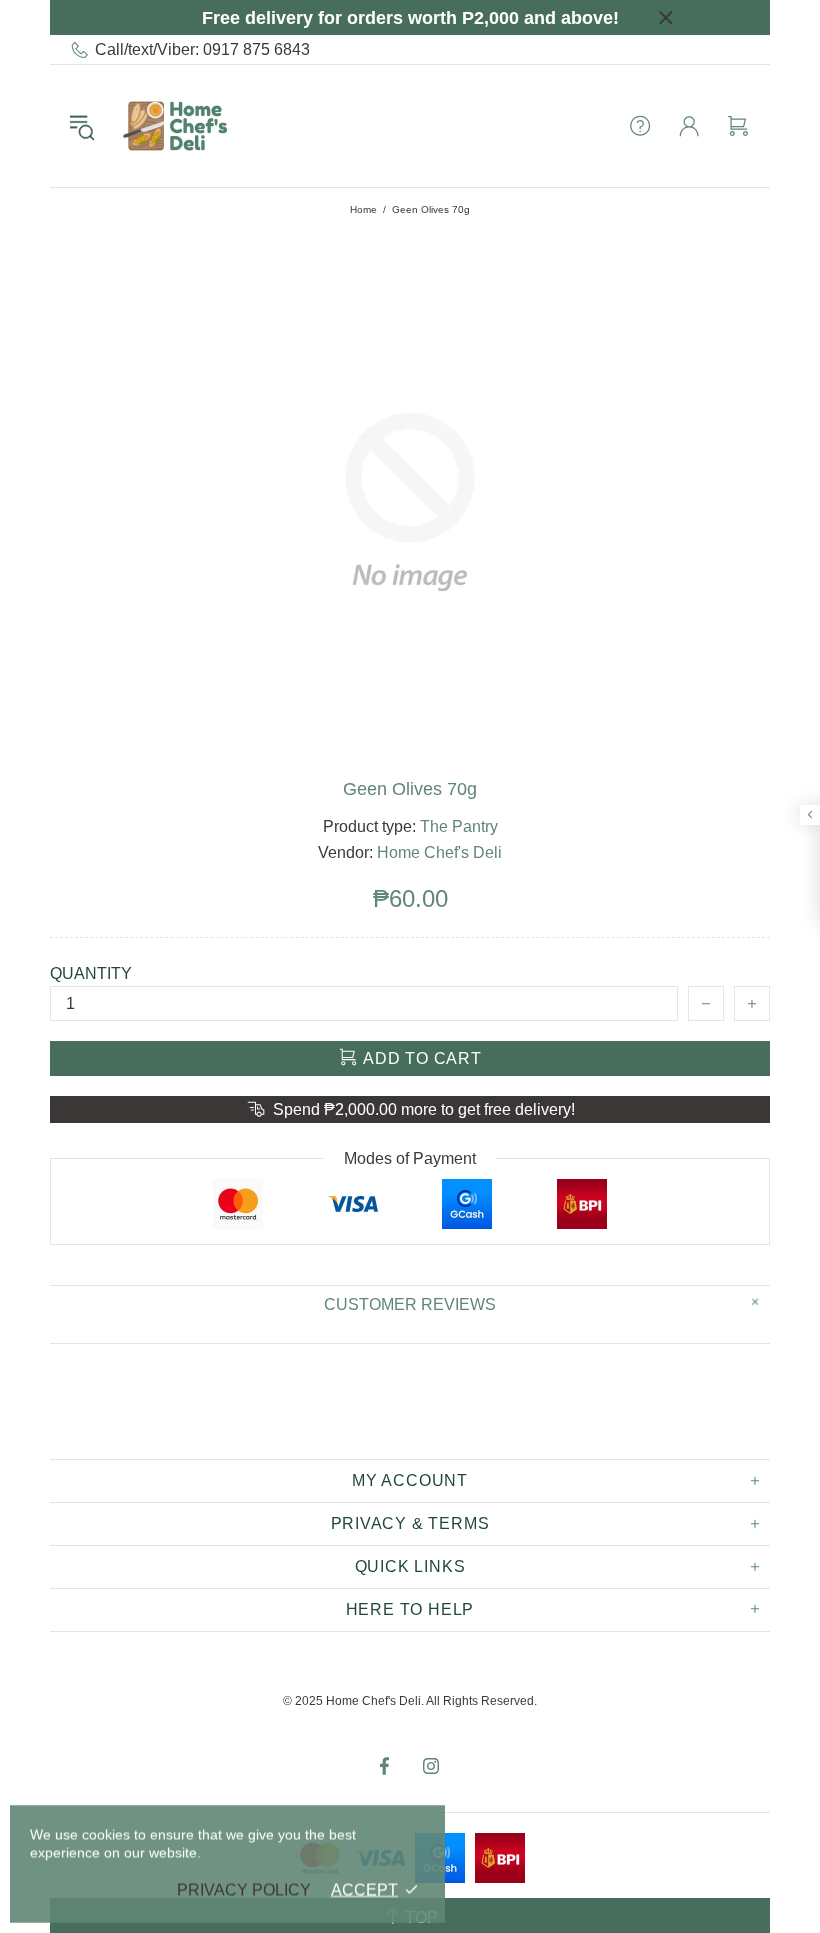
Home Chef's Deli (175, 126)
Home (363, 209)
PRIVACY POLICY (244, 1889)
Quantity (91, 973)
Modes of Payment (410, 1158)
